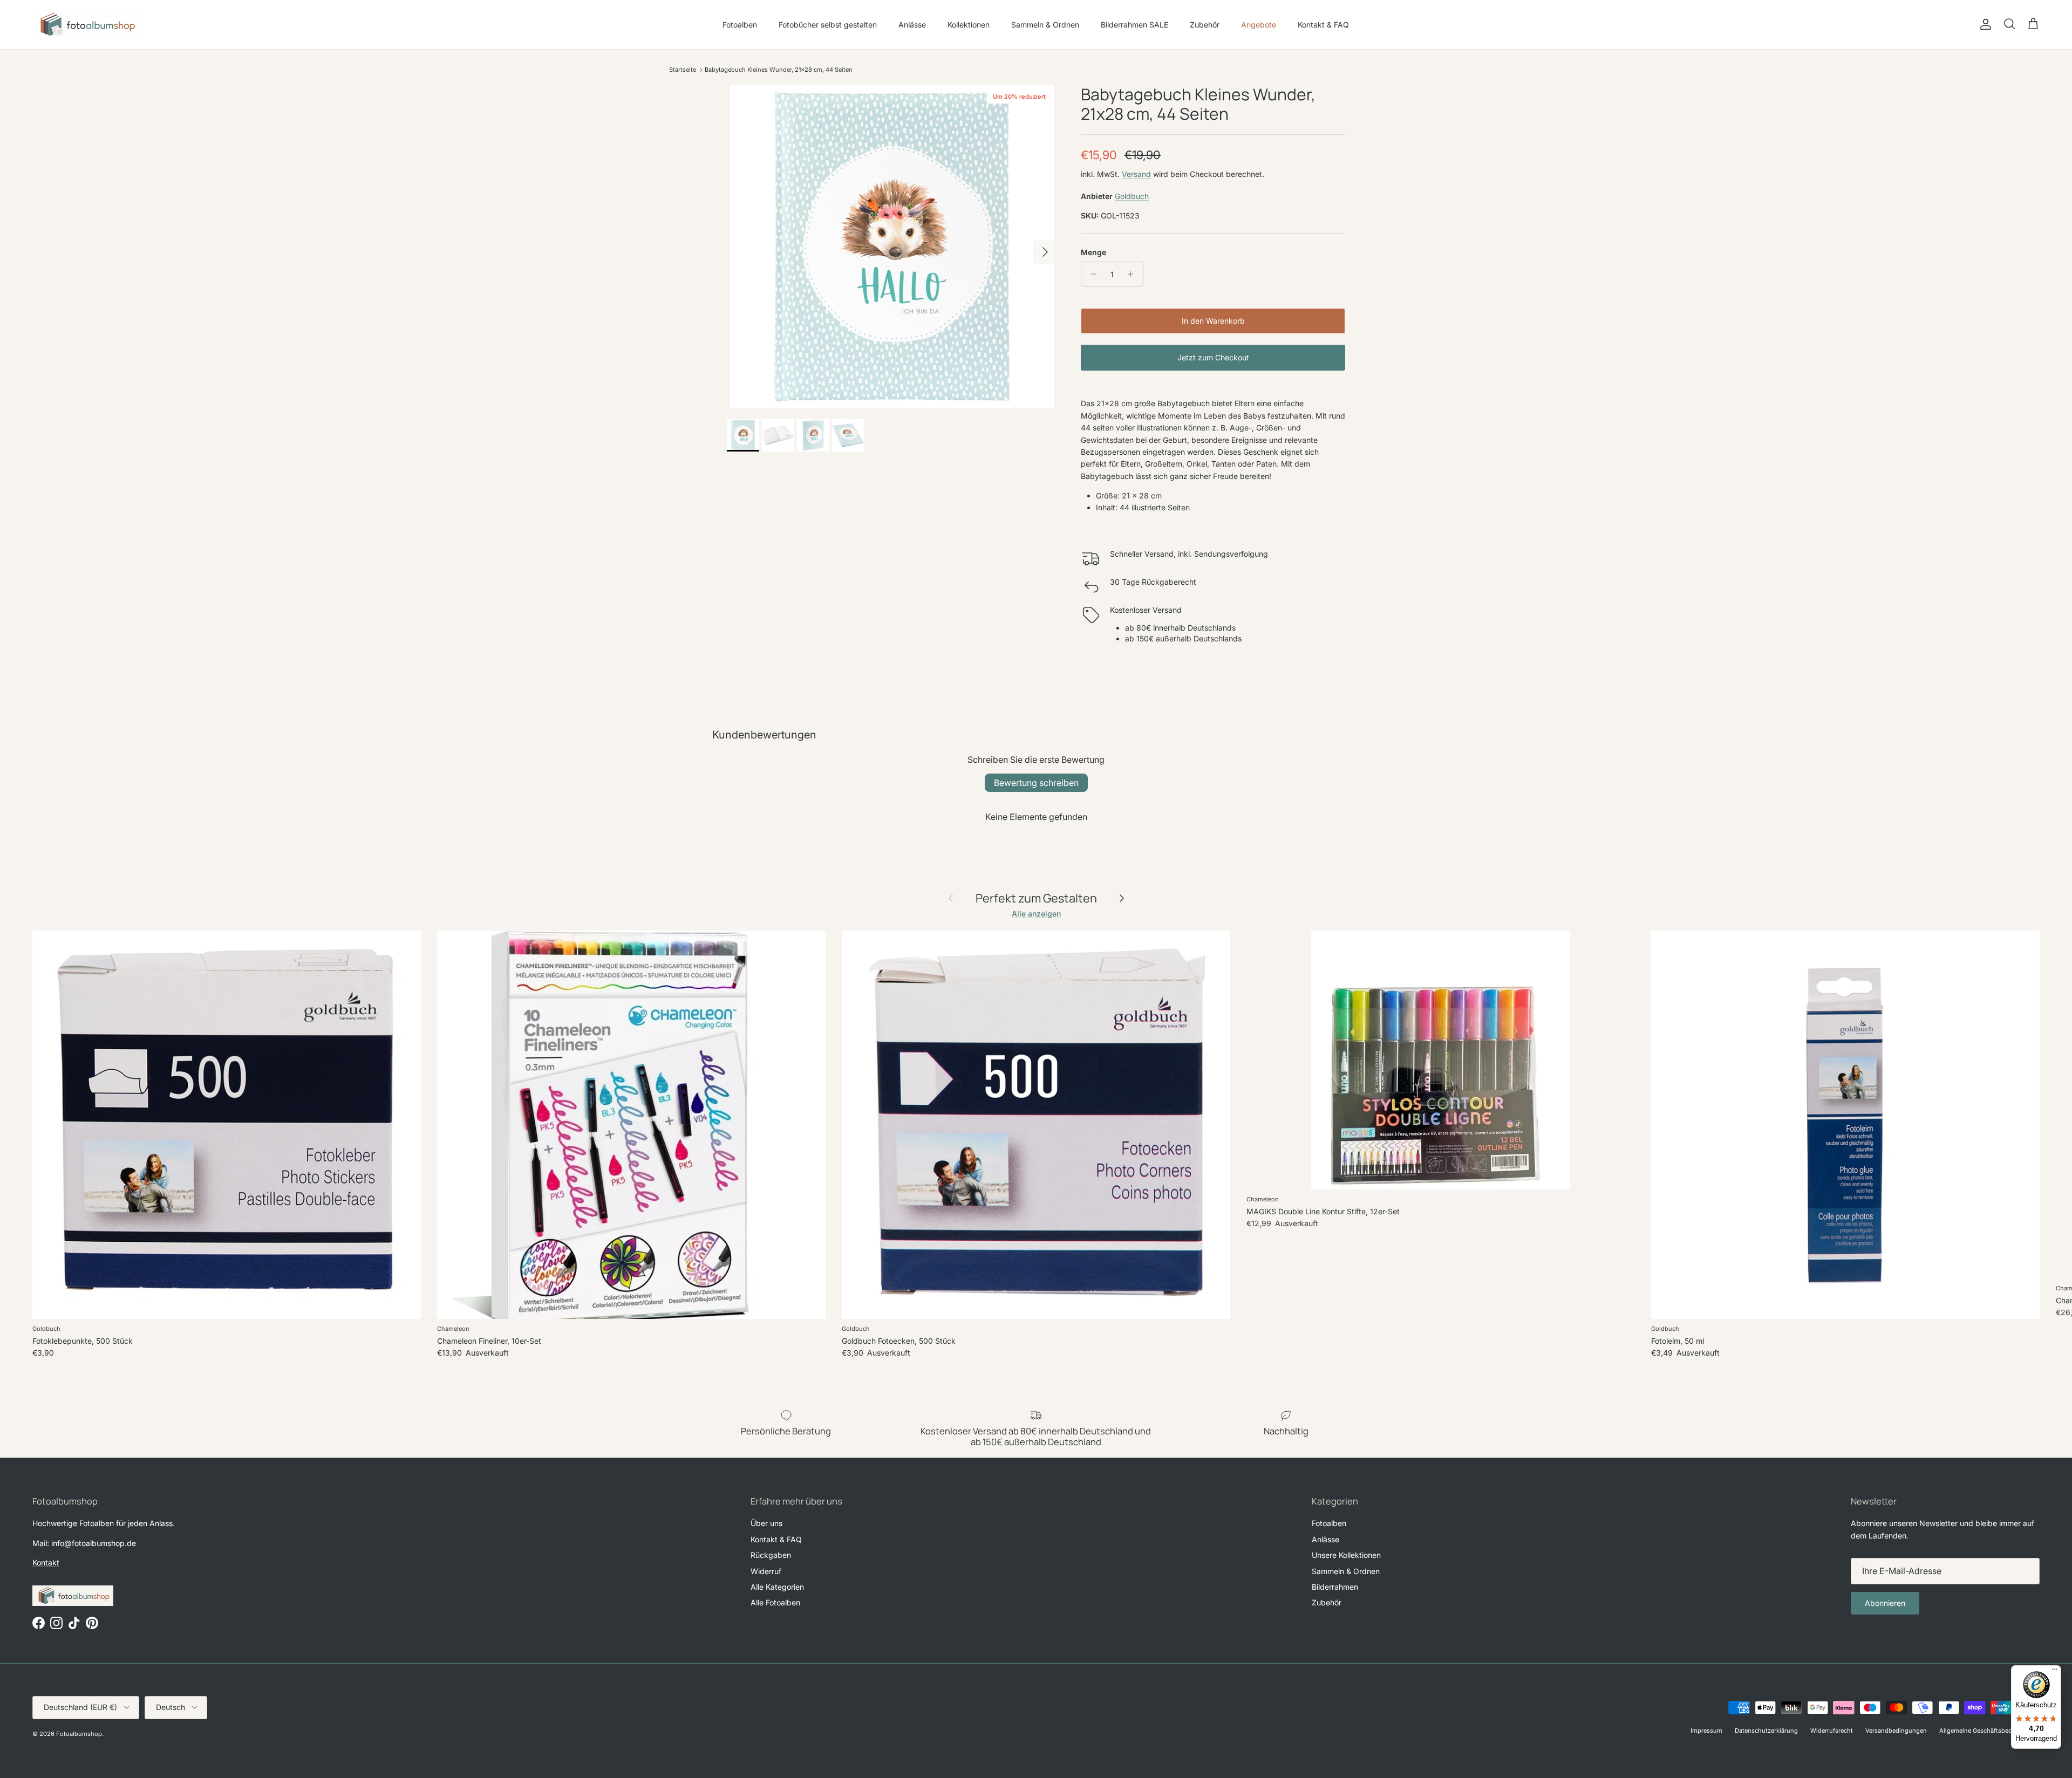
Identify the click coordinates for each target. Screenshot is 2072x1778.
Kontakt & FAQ (1323, 25)
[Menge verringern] (1091, 274)
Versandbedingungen (1896, 1731)
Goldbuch (1132, 196)
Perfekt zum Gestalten (1036, 898)
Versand (1136, 174)
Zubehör (1205, 25)
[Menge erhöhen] (1133, 274)
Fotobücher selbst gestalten (828, 25)
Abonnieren (1885, 1603)
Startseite (683, 70)
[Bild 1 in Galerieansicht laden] (892, 247)
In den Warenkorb (1213, 321)
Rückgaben (771, 1555)
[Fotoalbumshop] (86, 25)
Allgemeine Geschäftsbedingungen (1989, 1731)
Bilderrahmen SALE (1134, 25)
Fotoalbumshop (79, 1734)
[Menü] (2055, 1672)
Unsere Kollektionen (1346, 1555)
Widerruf (766, 1571)
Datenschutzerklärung (1766, 1731)
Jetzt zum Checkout (1213, 357)
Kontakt (46, 1562)
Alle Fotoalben (775, 1602)
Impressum (1706, 1731)
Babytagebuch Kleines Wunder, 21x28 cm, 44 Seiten (779, 70)
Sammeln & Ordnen (1045, 25)
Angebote (1259, 25)
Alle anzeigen (1036, 914)
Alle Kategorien (777, 1587)
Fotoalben (740, 25)
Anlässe (912, 25)
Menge (1093, 252)
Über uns (766, 1523)
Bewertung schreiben (1036, 783)
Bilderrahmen (1335, 1587)
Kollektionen (969, 25)
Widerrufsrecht (1832, 1731)
